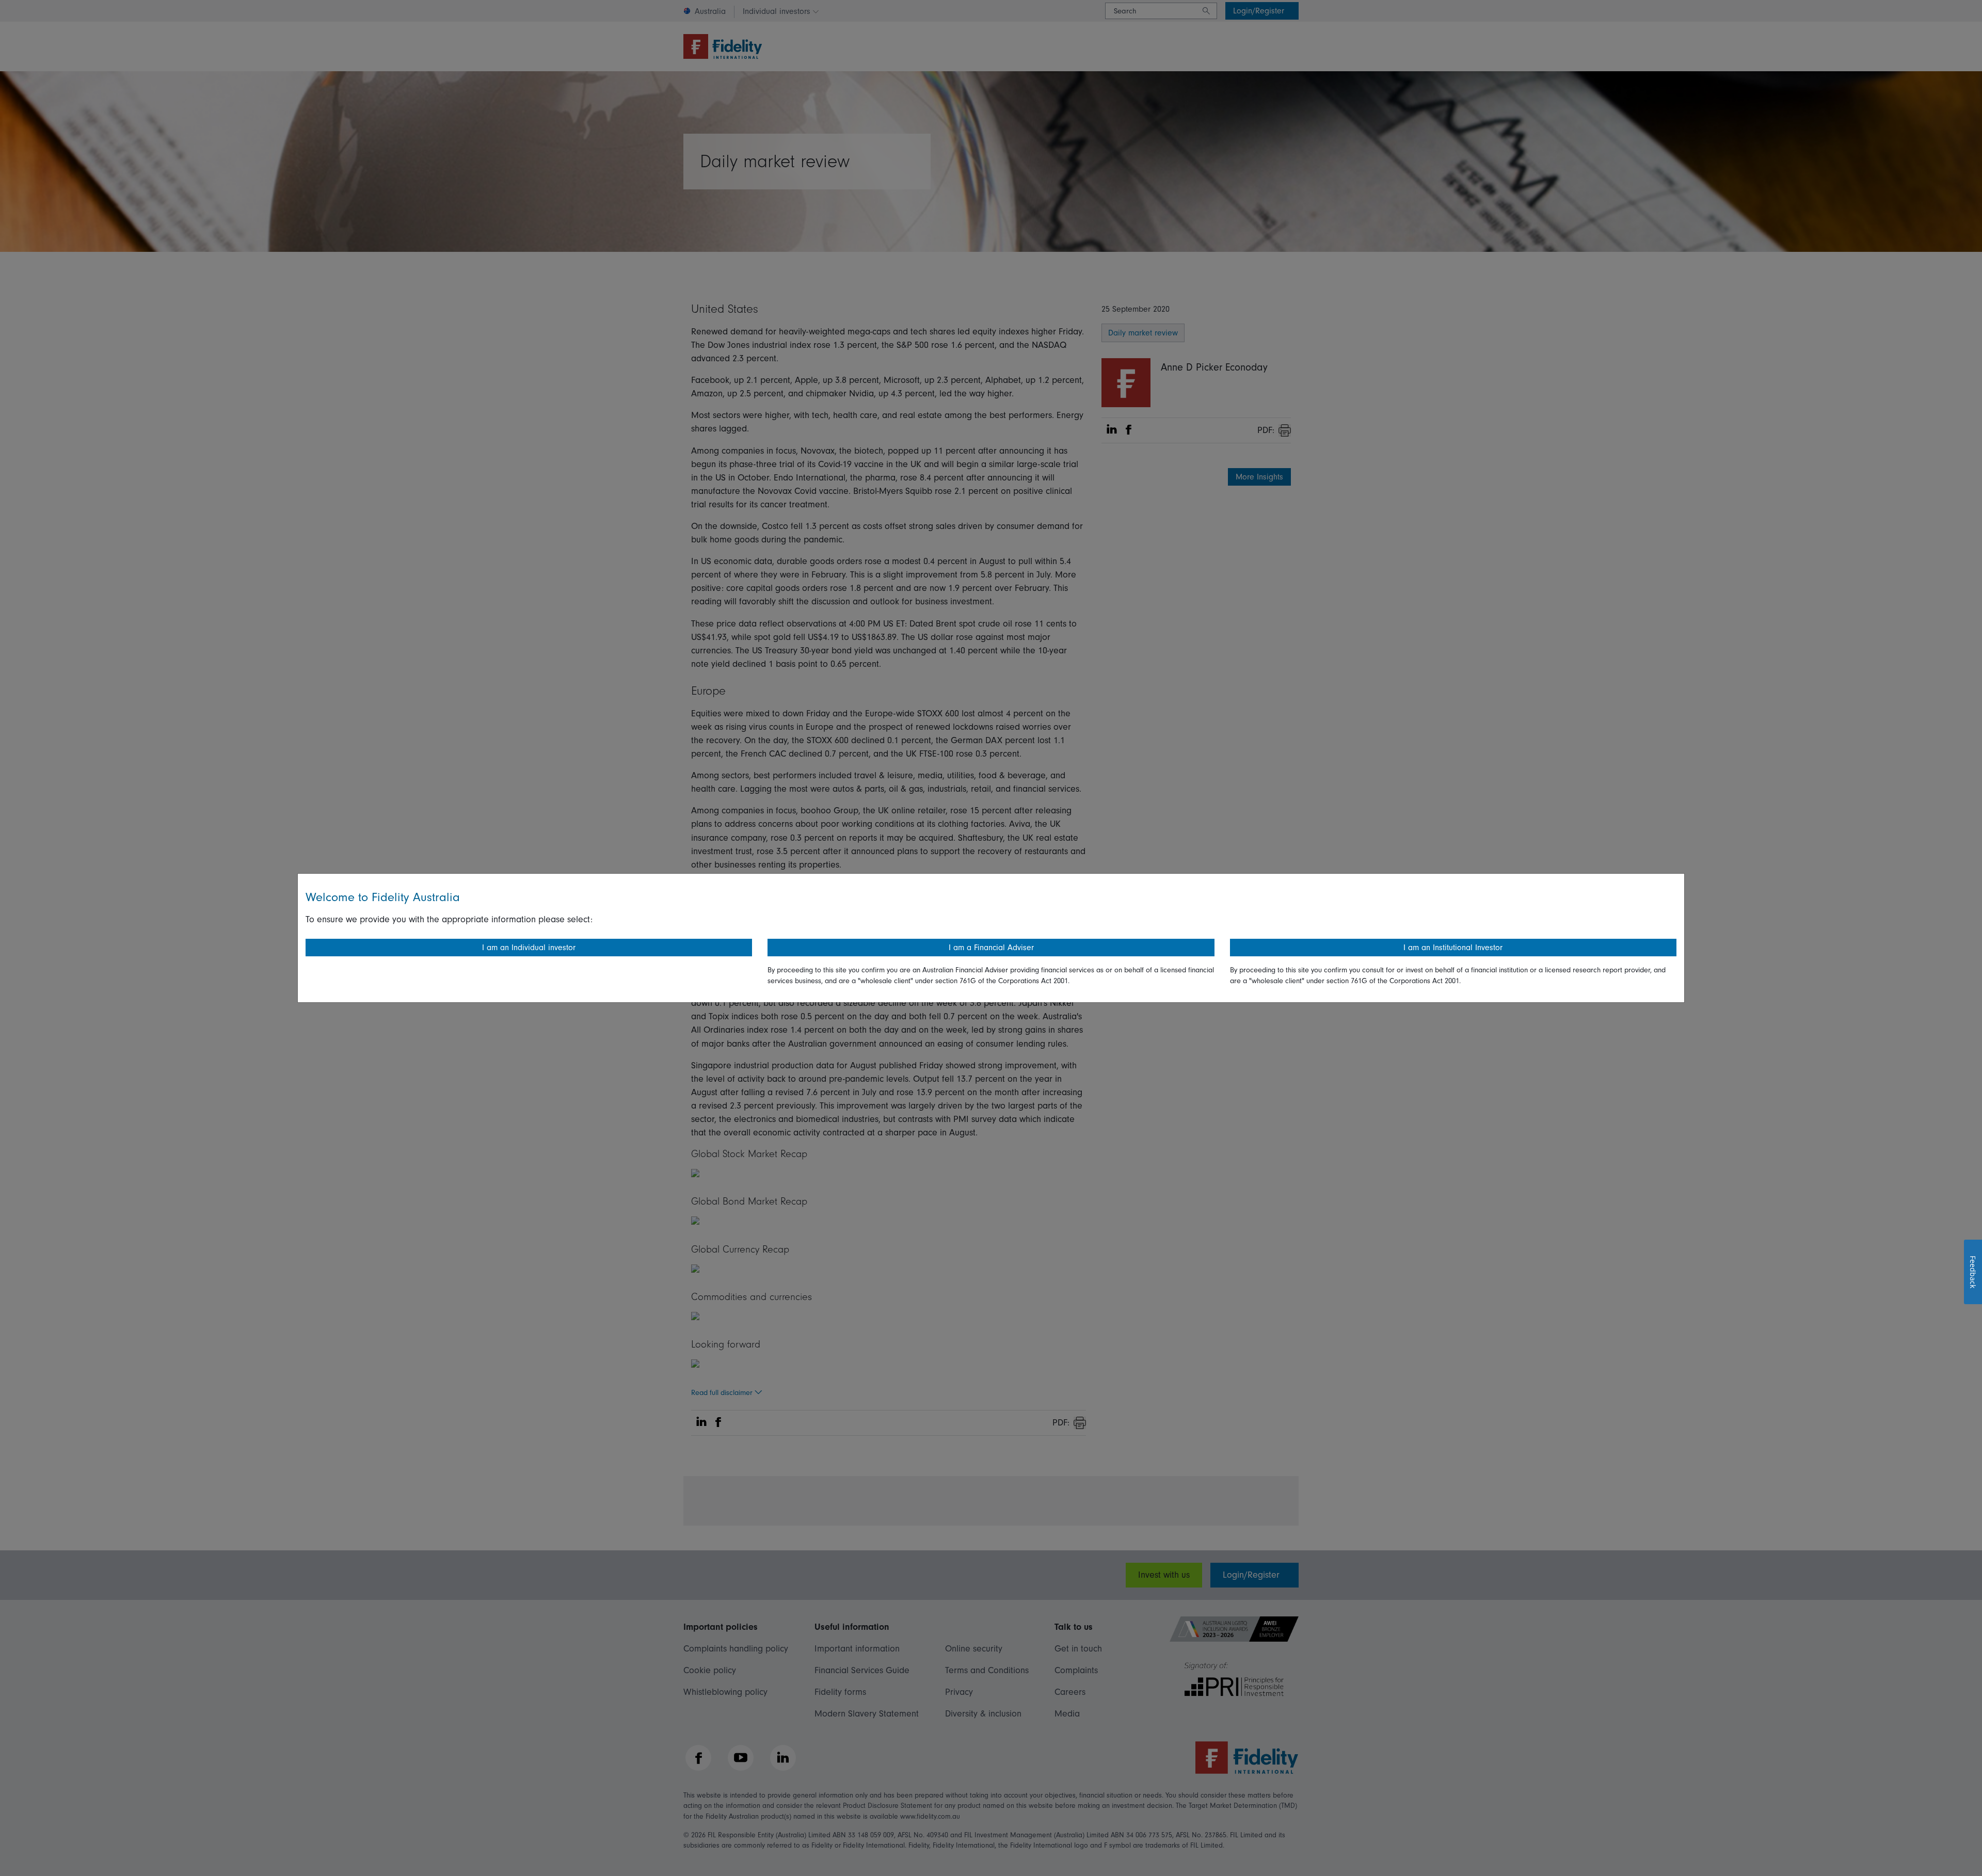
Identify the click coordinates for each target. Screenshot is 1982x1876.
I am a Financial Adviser (991, 948)
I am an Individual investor (529, 948)
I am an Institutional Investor (1453, 948)
